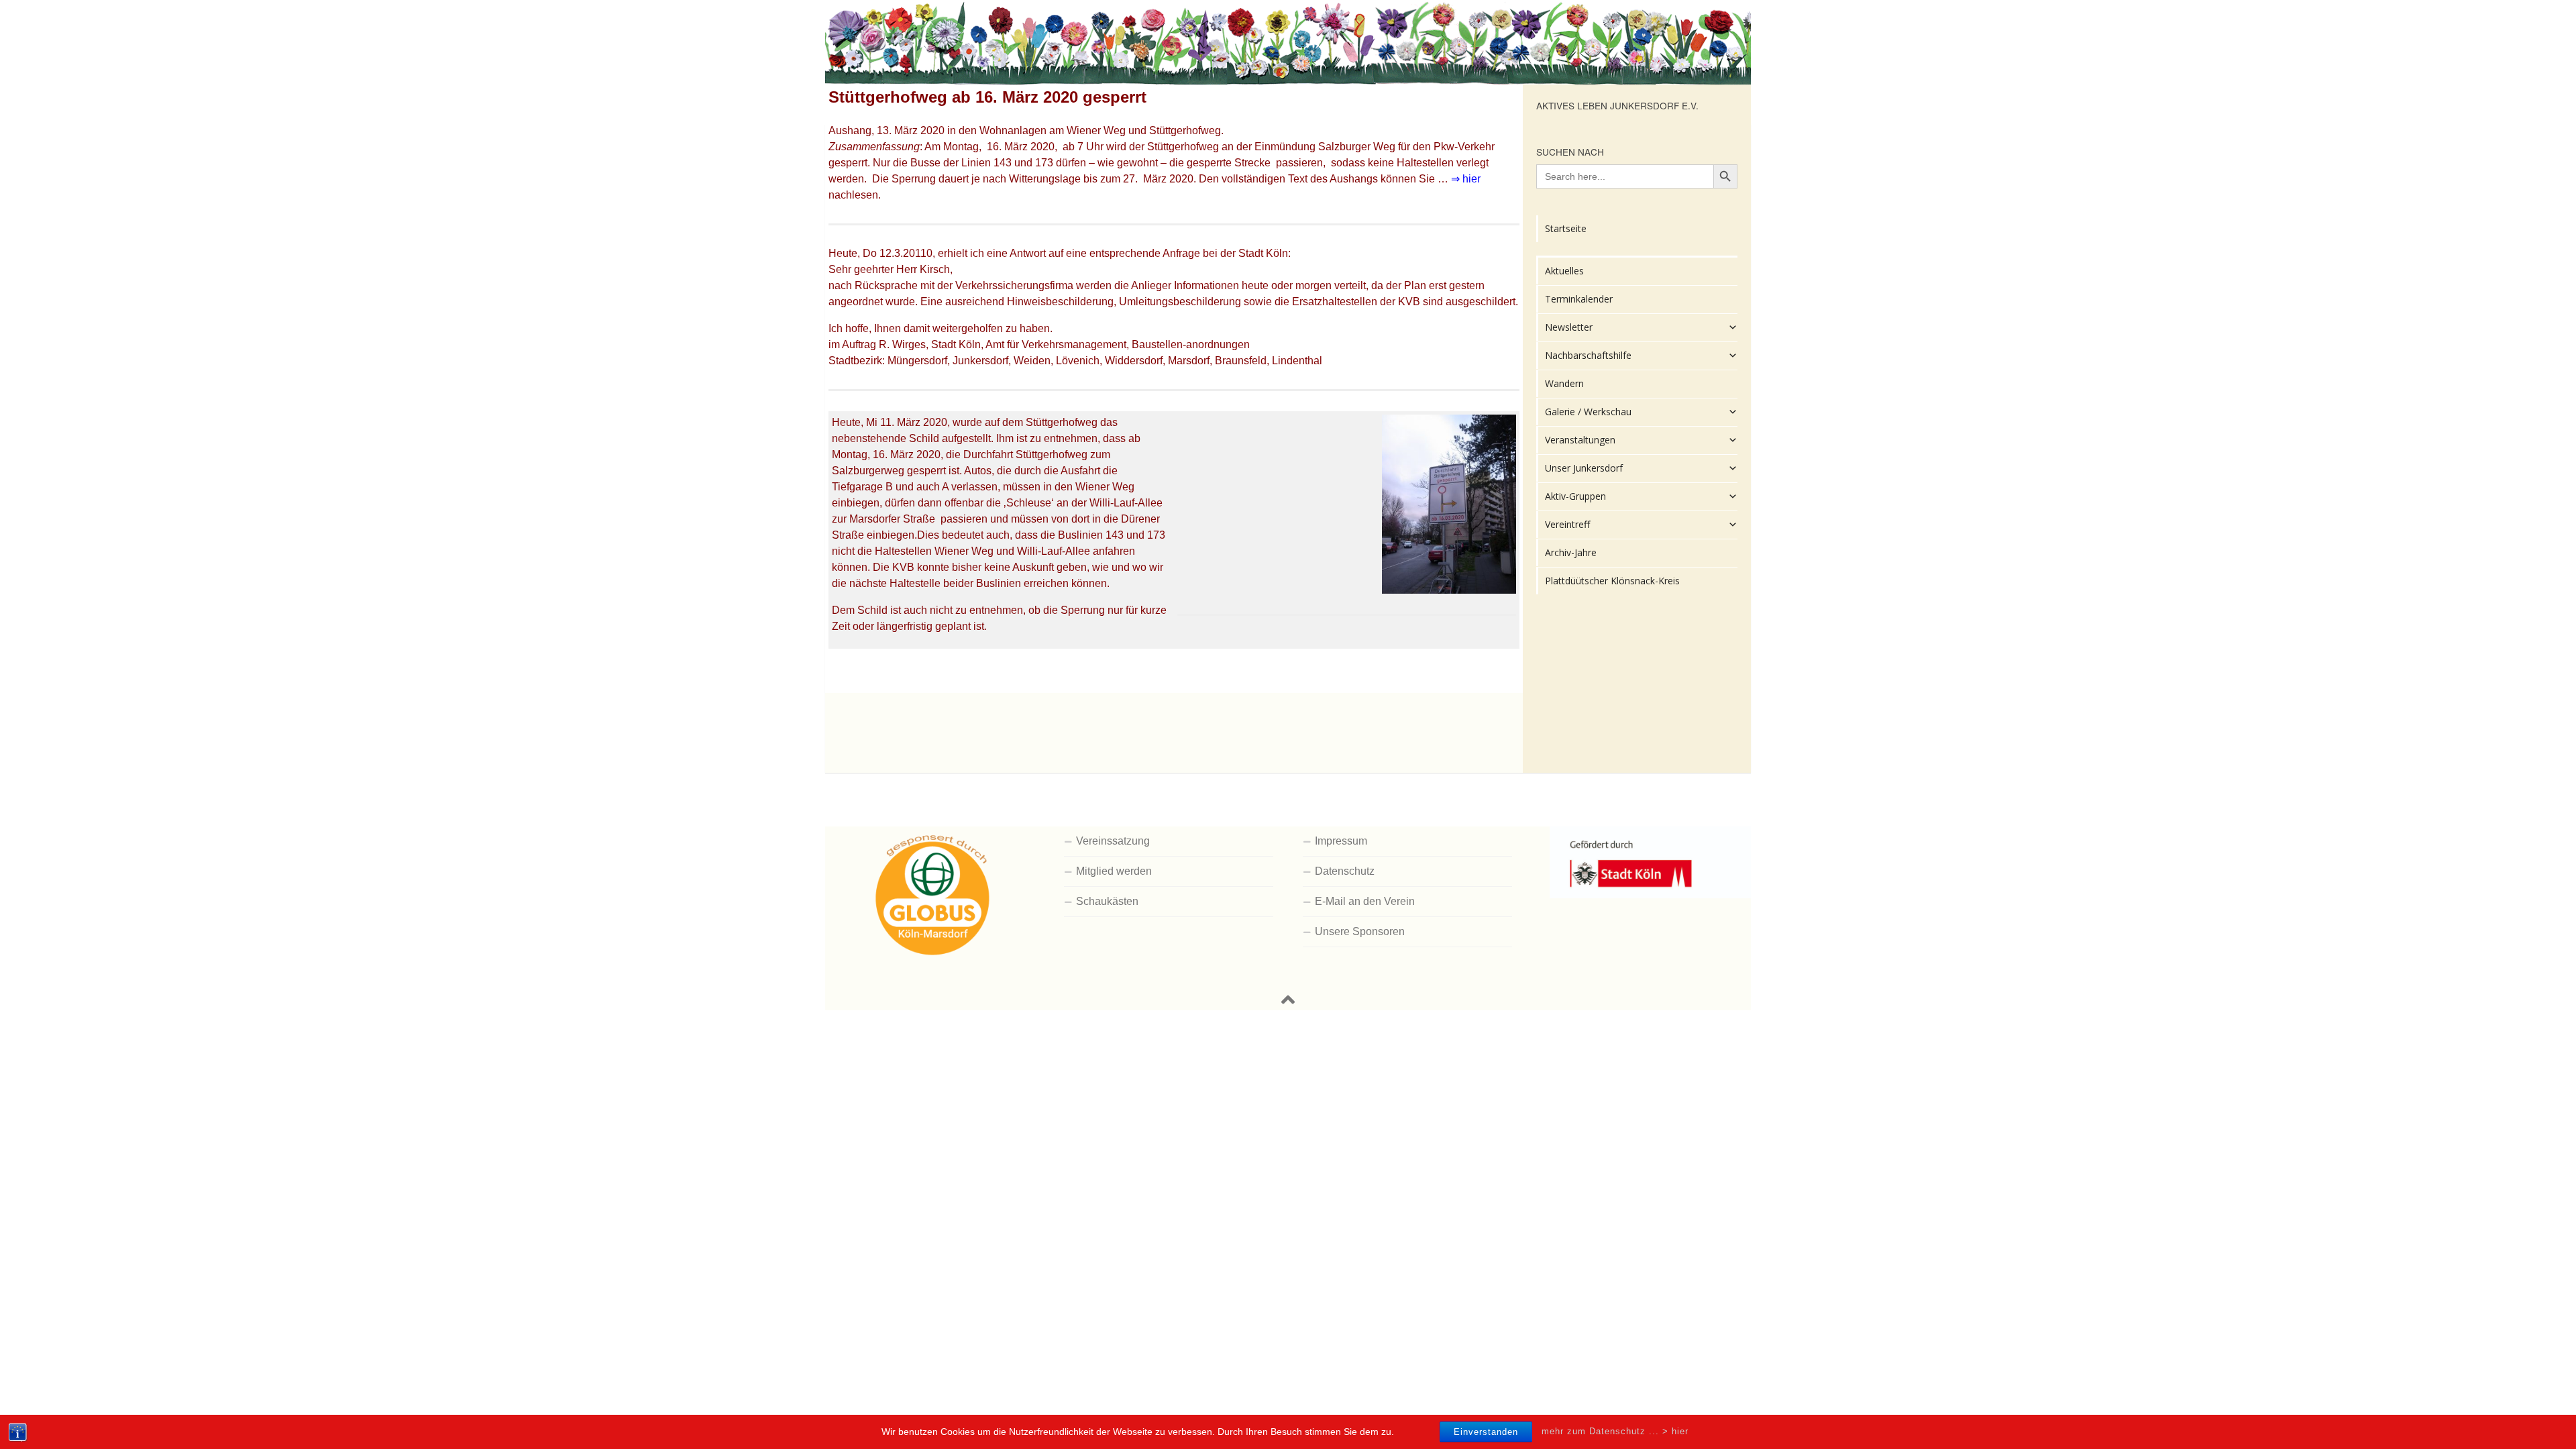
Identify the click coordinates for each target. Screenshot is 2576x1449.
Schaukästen (1107, 901)
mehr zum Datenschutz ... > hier (1615, 1431)
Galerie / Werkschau (1588, 412)
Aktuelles (1564, 271)
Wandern (1564, 383)
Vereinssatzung (1113, 841)
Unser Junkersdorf (1584, 468)
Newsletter (1569, 327)
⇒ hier (1466, 179)
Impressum (1341, 841)
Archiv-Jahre (1571, 552)
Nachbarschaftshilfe (1588, 355)
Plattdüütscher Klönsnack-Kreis (1612, 581)
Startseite (1566, 228)
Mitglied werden (1114, 871)
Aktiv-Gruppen (1575, 496)
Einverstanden (1486, 1432)
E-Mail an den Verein (1365, 901)
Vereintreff (1567, 524)
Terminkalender (1579, 299)
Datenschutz (1345, 871)
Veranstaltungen (1580, 440)
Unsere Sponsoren (1360, 931)
